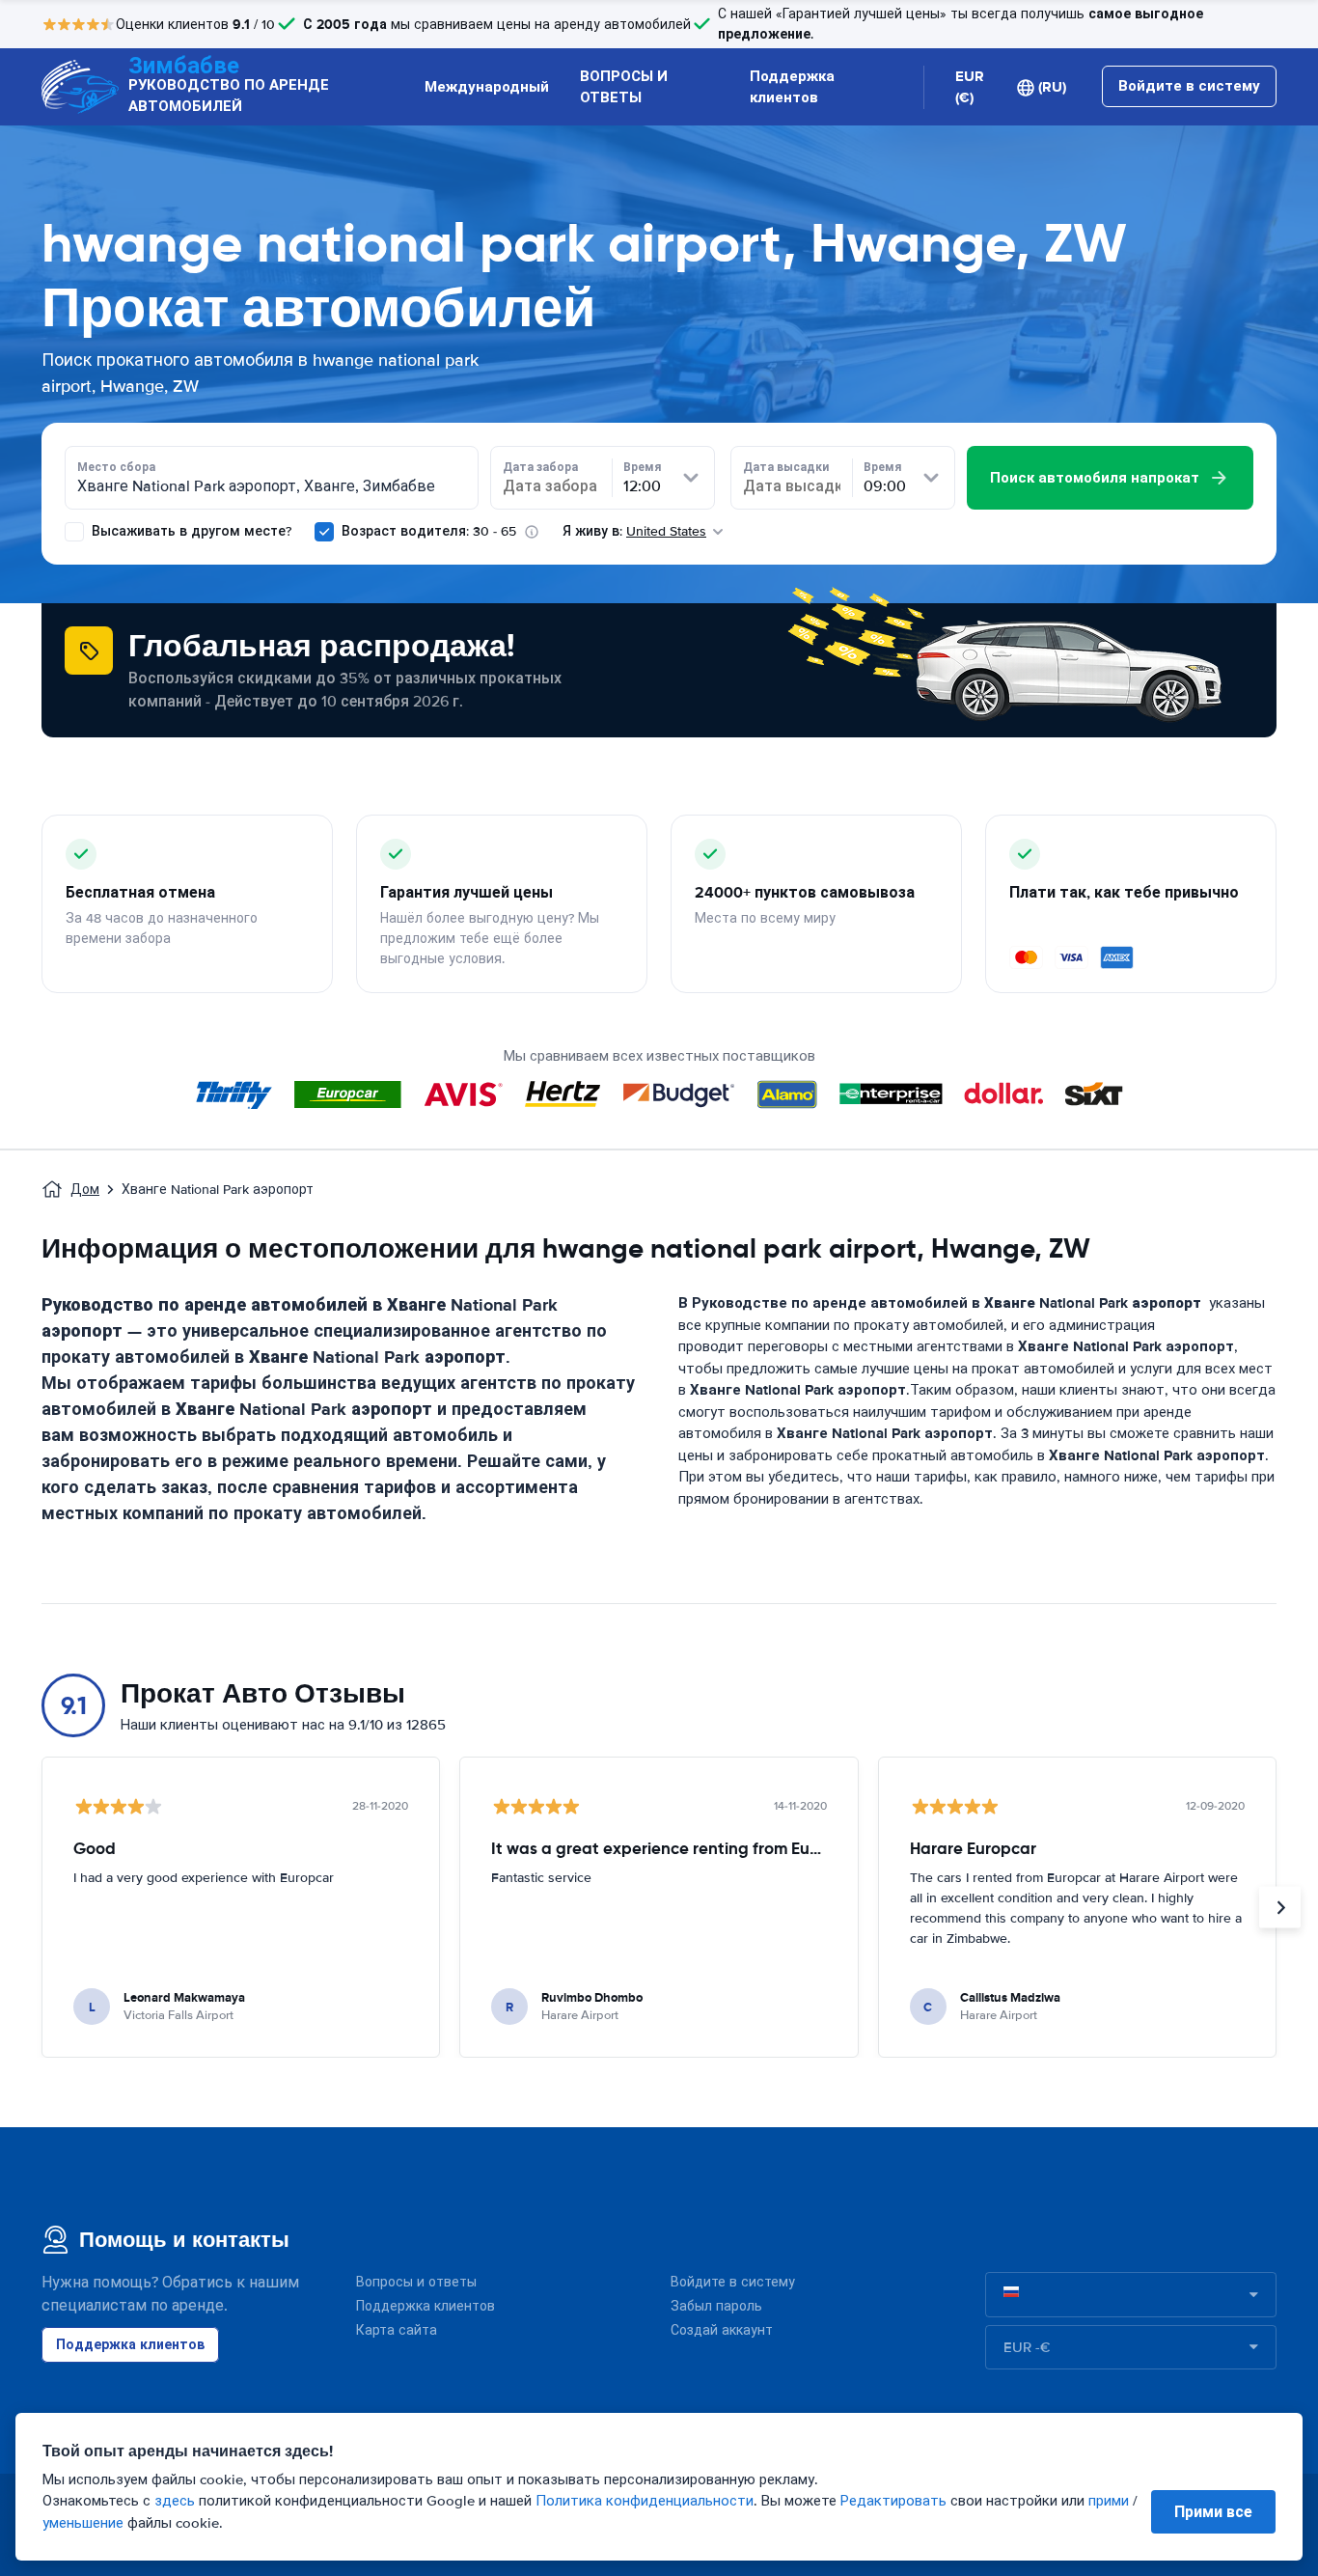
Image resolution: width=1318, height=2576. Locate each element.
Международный (487, 87)
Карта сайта (397, 2330)
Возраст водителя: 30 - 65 (429, 531)
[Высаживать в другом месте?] (74, 532)
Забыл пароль (716, 2306)
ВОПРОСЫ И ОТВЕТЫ (624, 87)
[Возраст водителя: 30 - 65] (324, 532)
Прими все (1213, 2512)
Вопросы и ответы (416, 2282)
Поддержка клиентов (792, 87)
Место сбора (116, 467)
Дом (85, 1190)
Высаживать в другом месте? (190, 531)
